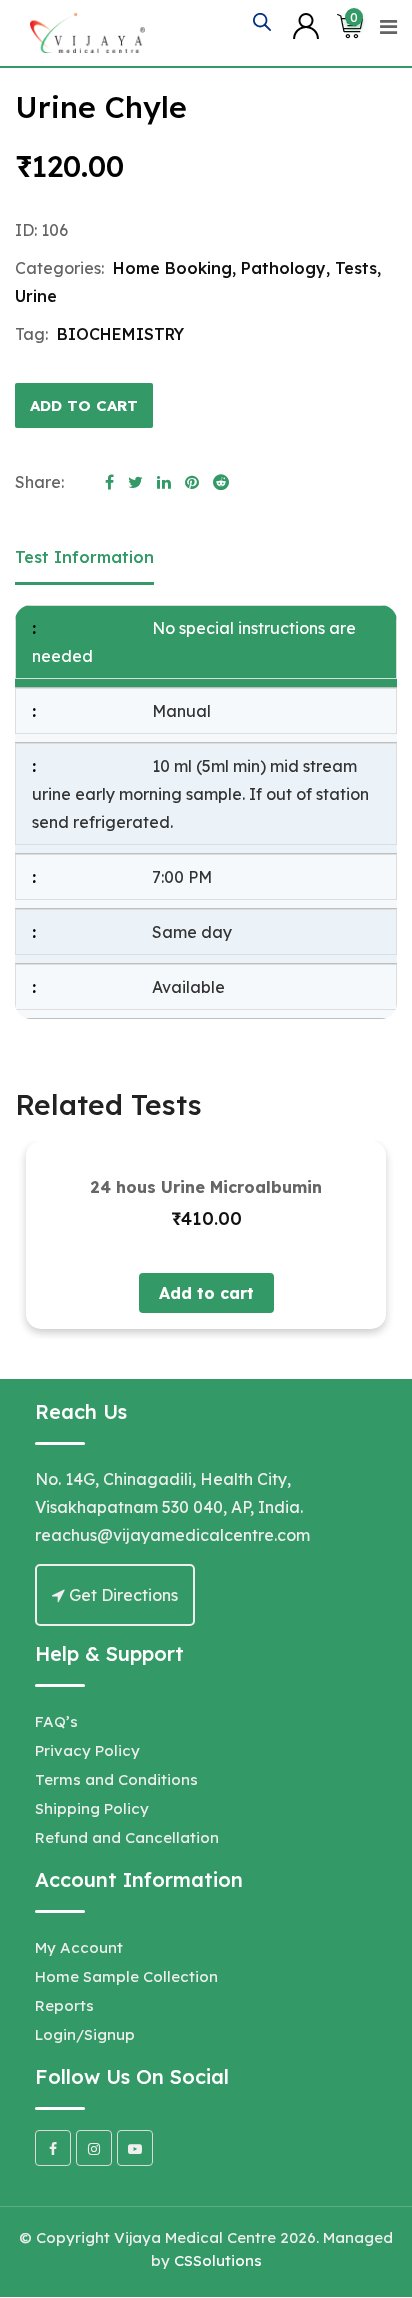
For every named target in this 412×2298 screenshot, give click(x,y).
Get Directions (121, 1595)
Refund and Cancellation (127, 1837)
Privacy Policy (87, 1750)
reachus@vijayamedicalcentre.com (172, 1535)
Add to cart (84, 405)
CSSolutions (218, 2260)
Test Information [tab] (84, 557)
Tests (356, 268)
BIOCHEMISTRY (120, 334)
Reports (64, 2005)
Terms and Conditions (116, 1779)
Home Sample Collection (126, 1976)
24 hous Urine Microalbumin (206, 1187)
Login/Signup (85, 2034)
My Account (79, 1947)
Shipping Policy (92, 1808)
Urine (36, 296)
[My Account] (306, 25)
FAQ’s (56, 1721)
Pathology (283, 268)
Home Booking (172, 268)
